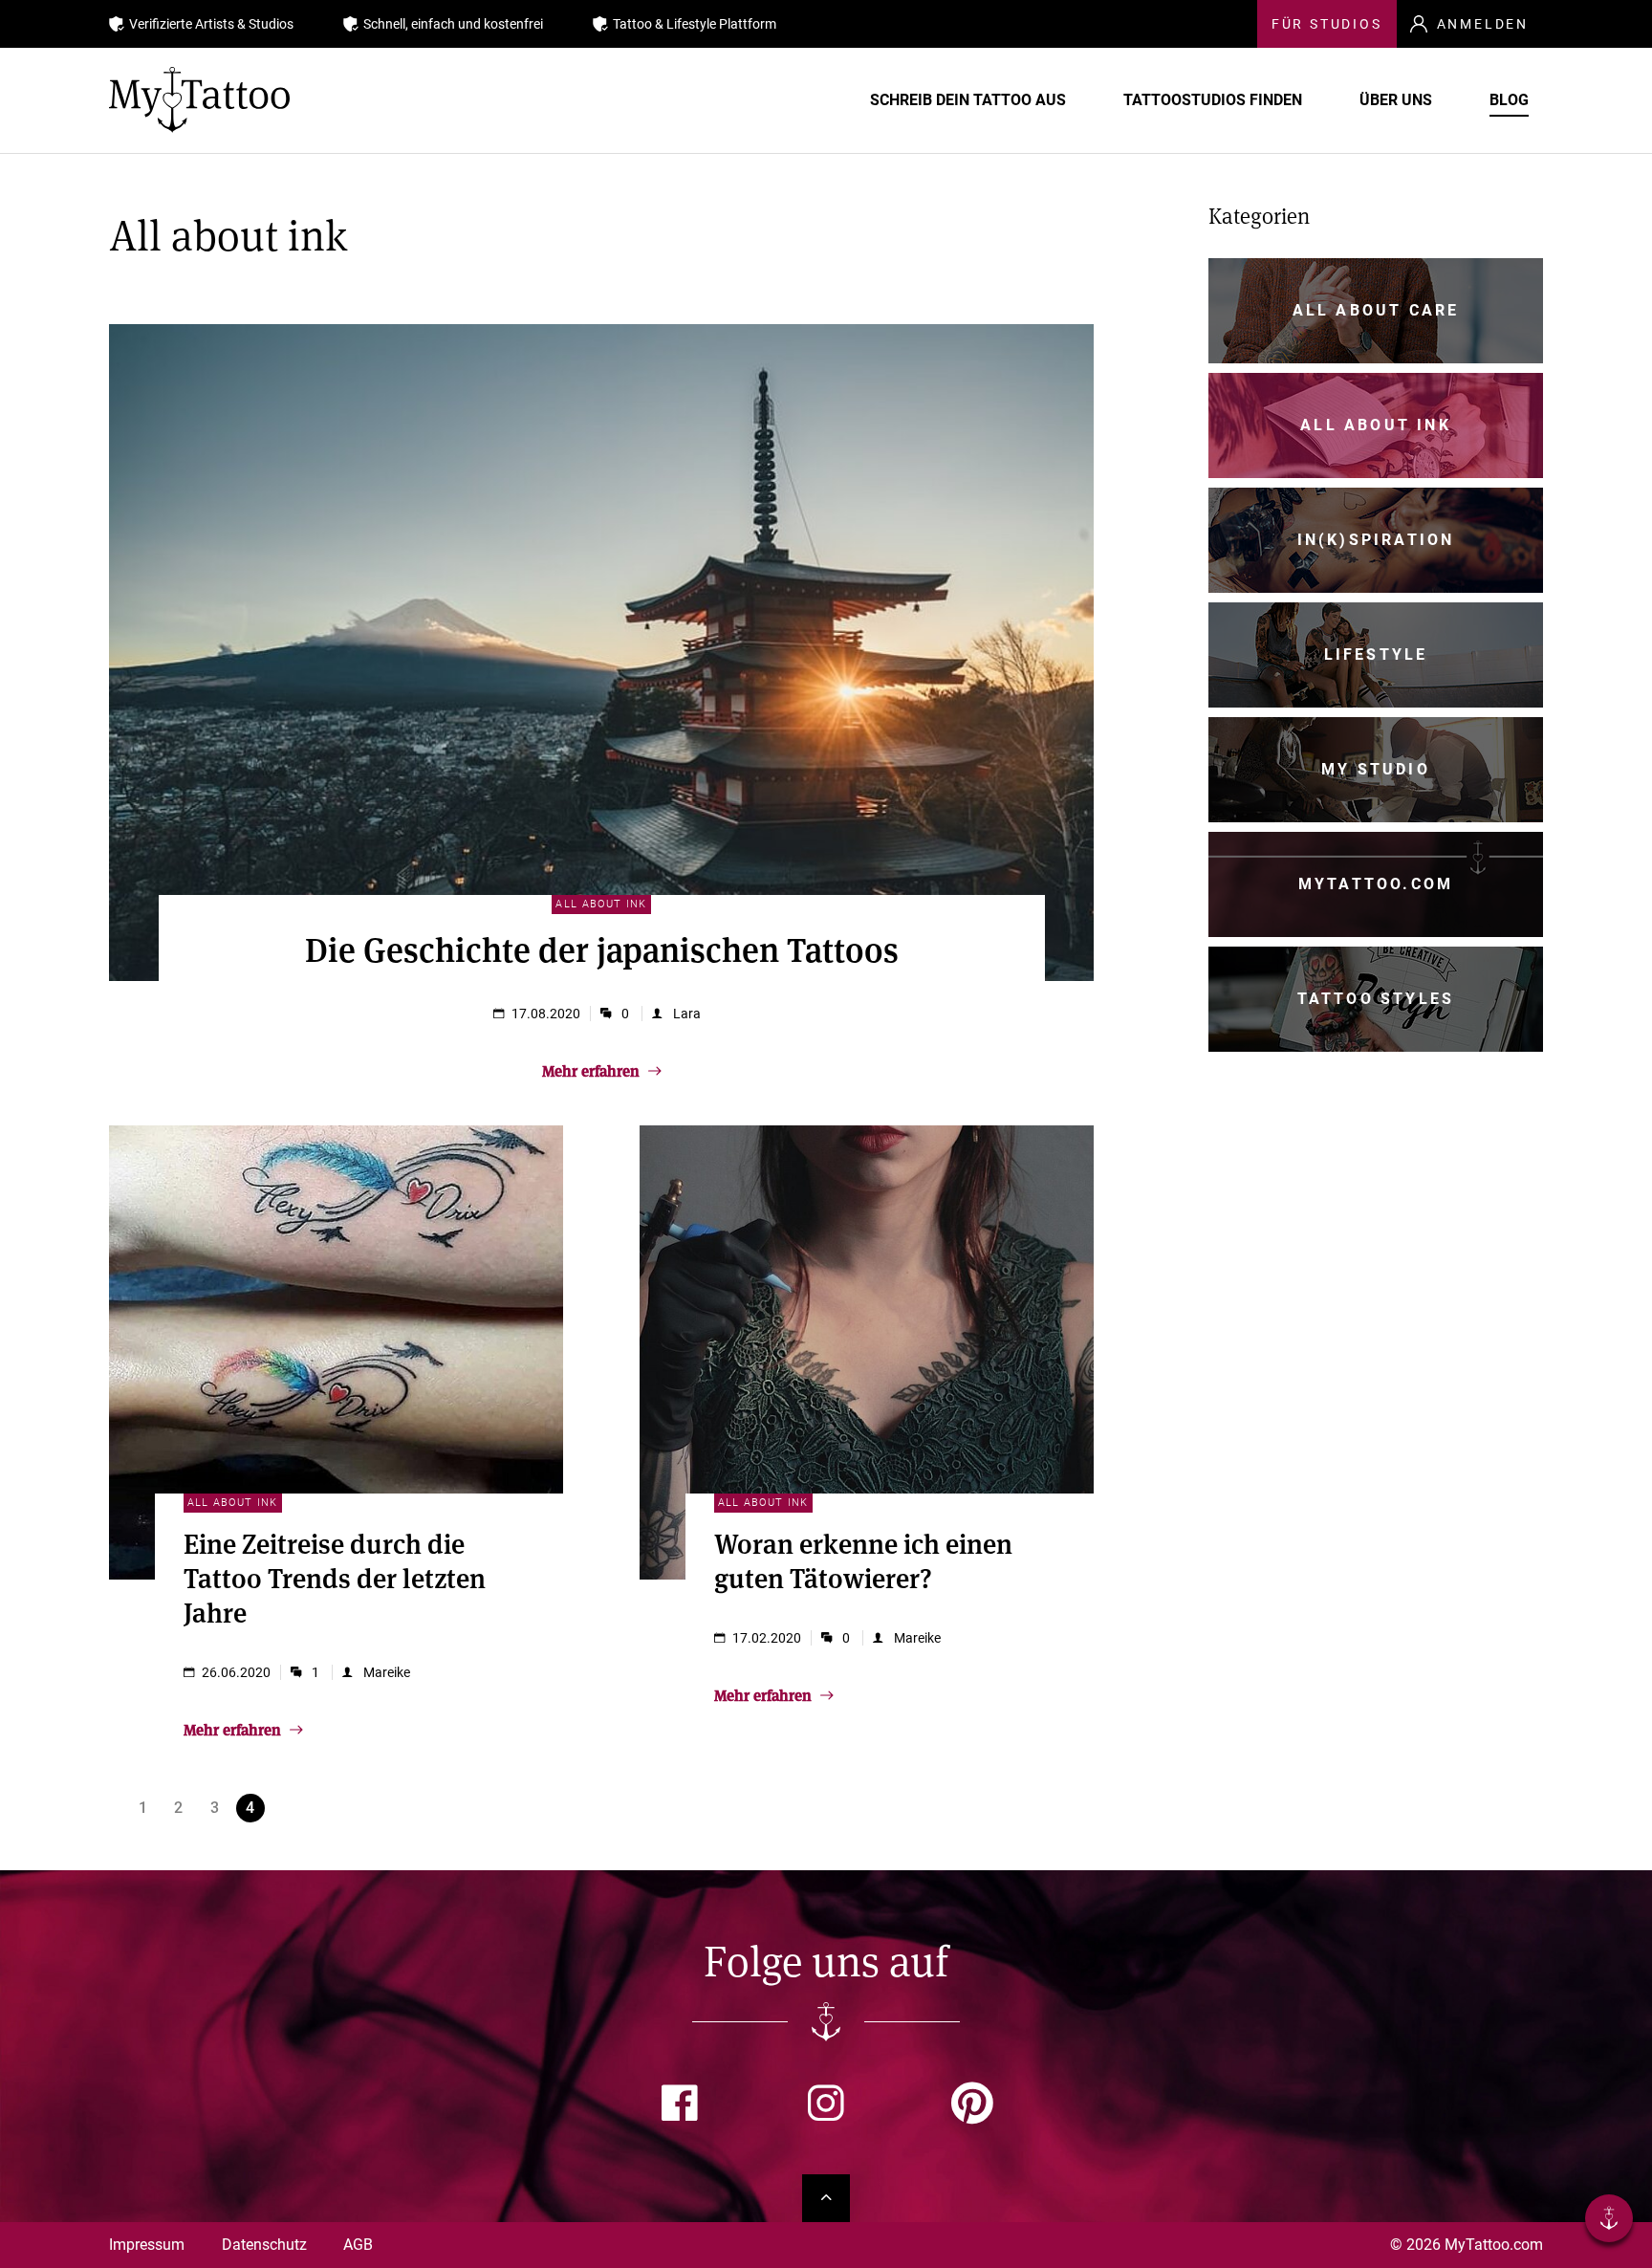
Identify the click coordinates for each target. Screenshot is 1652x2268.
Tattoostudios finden (1213, 100)
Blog (1509, 100)
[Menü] (1609, 2222)
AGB (358, 2245)
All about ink (601, 904)
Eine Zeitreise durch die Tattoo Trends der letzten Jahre (335, 1577)
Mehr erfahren (593, 1070)
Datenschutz (264, 2245)
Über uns (1396, 100)
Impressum (147, 2245)
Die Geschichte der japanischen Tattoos (602, 948)
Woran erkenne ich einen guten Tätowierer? (863, 1560)
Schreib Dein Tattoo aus (968, 100)
